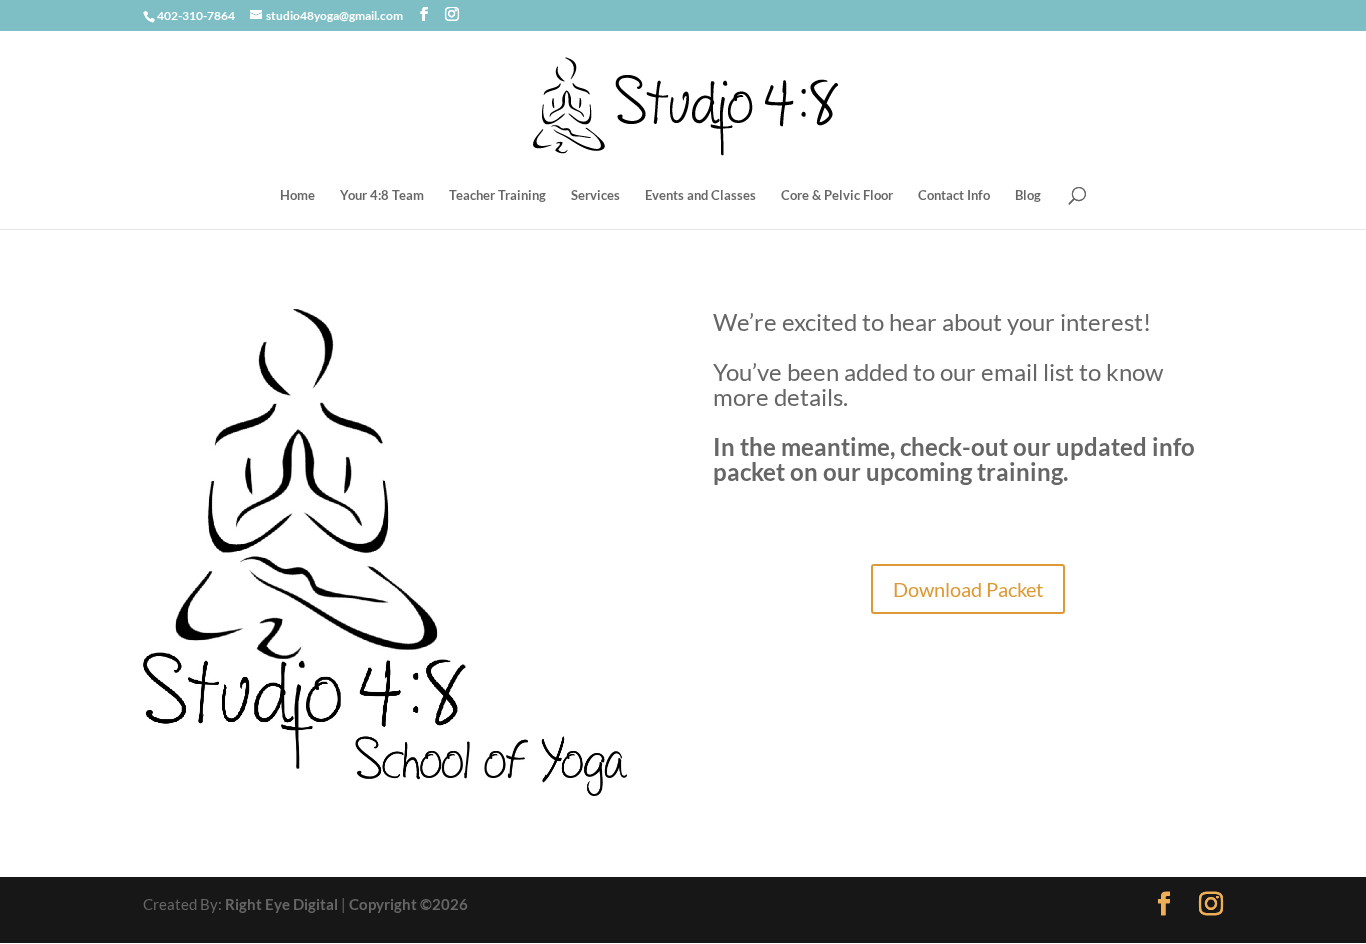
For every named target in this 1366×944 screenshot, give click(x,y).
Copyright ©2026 (408, 904)
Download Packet (968, 589)
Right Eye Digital (281, 904)
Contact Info (954, 195)
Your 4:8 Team (382, 195)
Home (297, 195)
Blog (1028, 195)
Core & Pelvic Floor (837, 195)
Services (595, 195)
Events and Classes (700, 195)
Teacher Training (497, 195)
